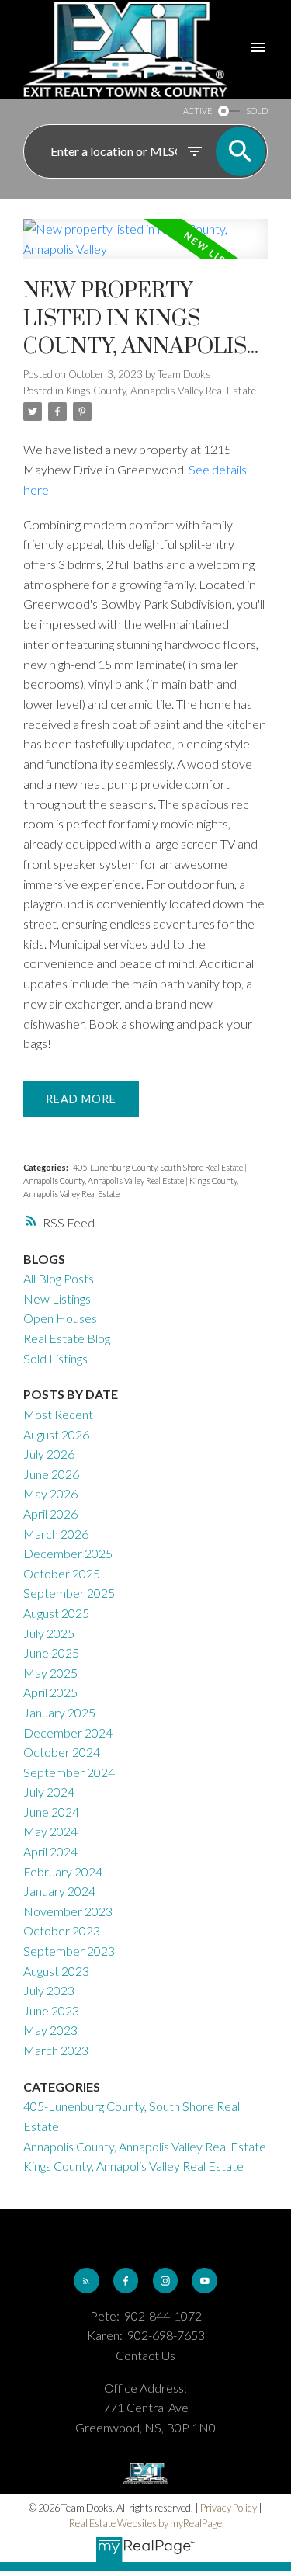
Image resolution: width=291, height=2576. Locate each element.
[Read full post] (145, 248)
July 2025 (49, 1633)
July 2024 (49, 1791)
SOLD (257, 111)
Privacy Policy (229, 2508)
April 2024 (50, 1851)
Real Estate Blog (67, 1338)
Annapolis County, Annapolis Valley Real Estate (104, 1180)
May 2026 (50, 1493)
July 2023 (49, 1990)
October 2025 (62, 1573)
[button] (86, 2280)
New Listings (57, 1298)
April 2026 (50, 1514)
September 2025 (69, 1593)
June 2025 (51, 1653)
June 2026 (51, 1474)
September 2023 (69, 1951)
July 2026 (49, 1454)
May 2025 (50, 1673)
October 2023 (62, 1930)
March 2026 (56, 1534)
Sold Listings (55, 1358)
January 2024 (59, 1891)
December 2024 (68, 1732)
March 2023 (56, 2050)
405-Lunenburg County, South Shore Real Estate (159, 1167)
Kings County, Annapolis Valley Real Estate (161, 391)
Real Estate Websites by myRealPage (145, 2523)
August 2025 (56, 1613)
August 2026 (56, 1434)
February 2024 (63, 1871)
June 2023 (51, 2010)
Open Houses (60, 1318)
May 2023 (50, 2030)
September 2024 (69, 1772)
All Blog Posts (59, 1278)
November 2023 (68, 1911)
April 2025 (50, 1692)
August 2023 (56, 1971)
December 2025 (68, 1553)
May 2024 (50, 1831)
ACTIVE (197, 111)
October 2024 (62, 1752)
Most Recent (58, 1414)
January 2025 (59, 1712)
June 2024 (51, 1812)
